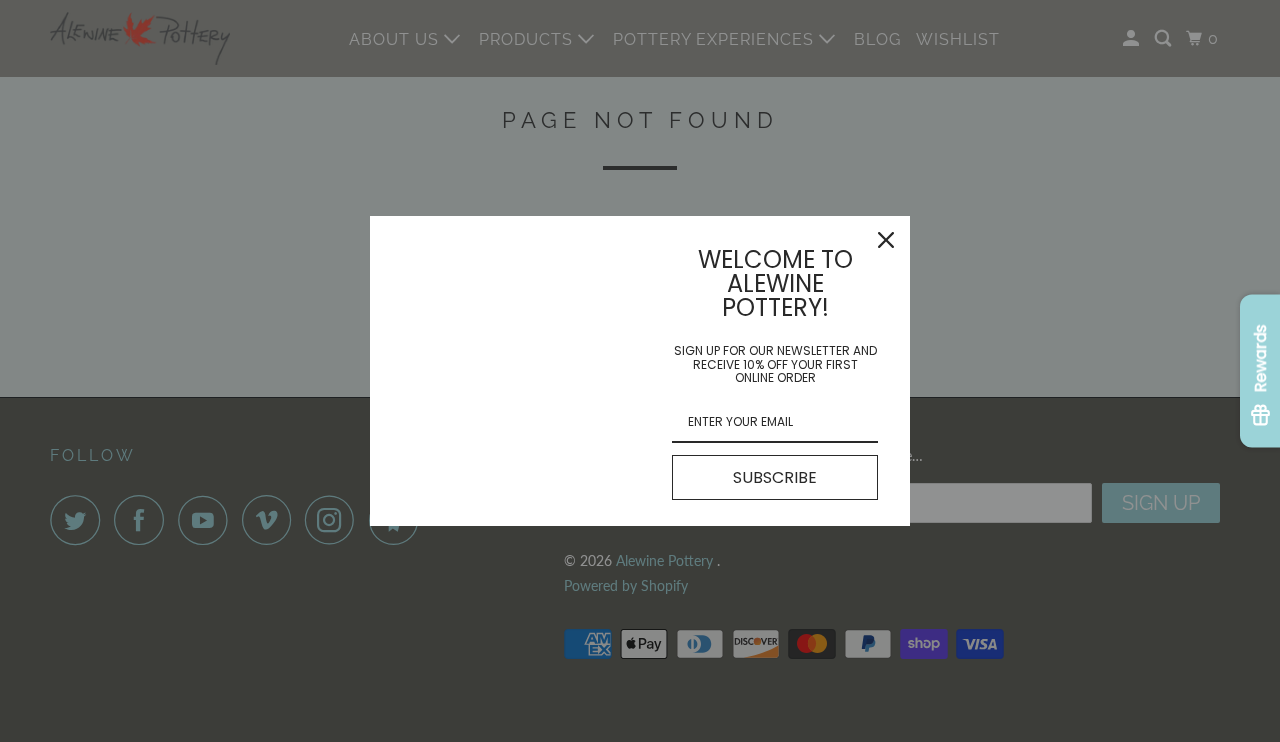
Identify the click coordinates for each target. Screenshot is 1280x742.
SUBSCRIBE (775, 477)
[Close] (886, 240)
